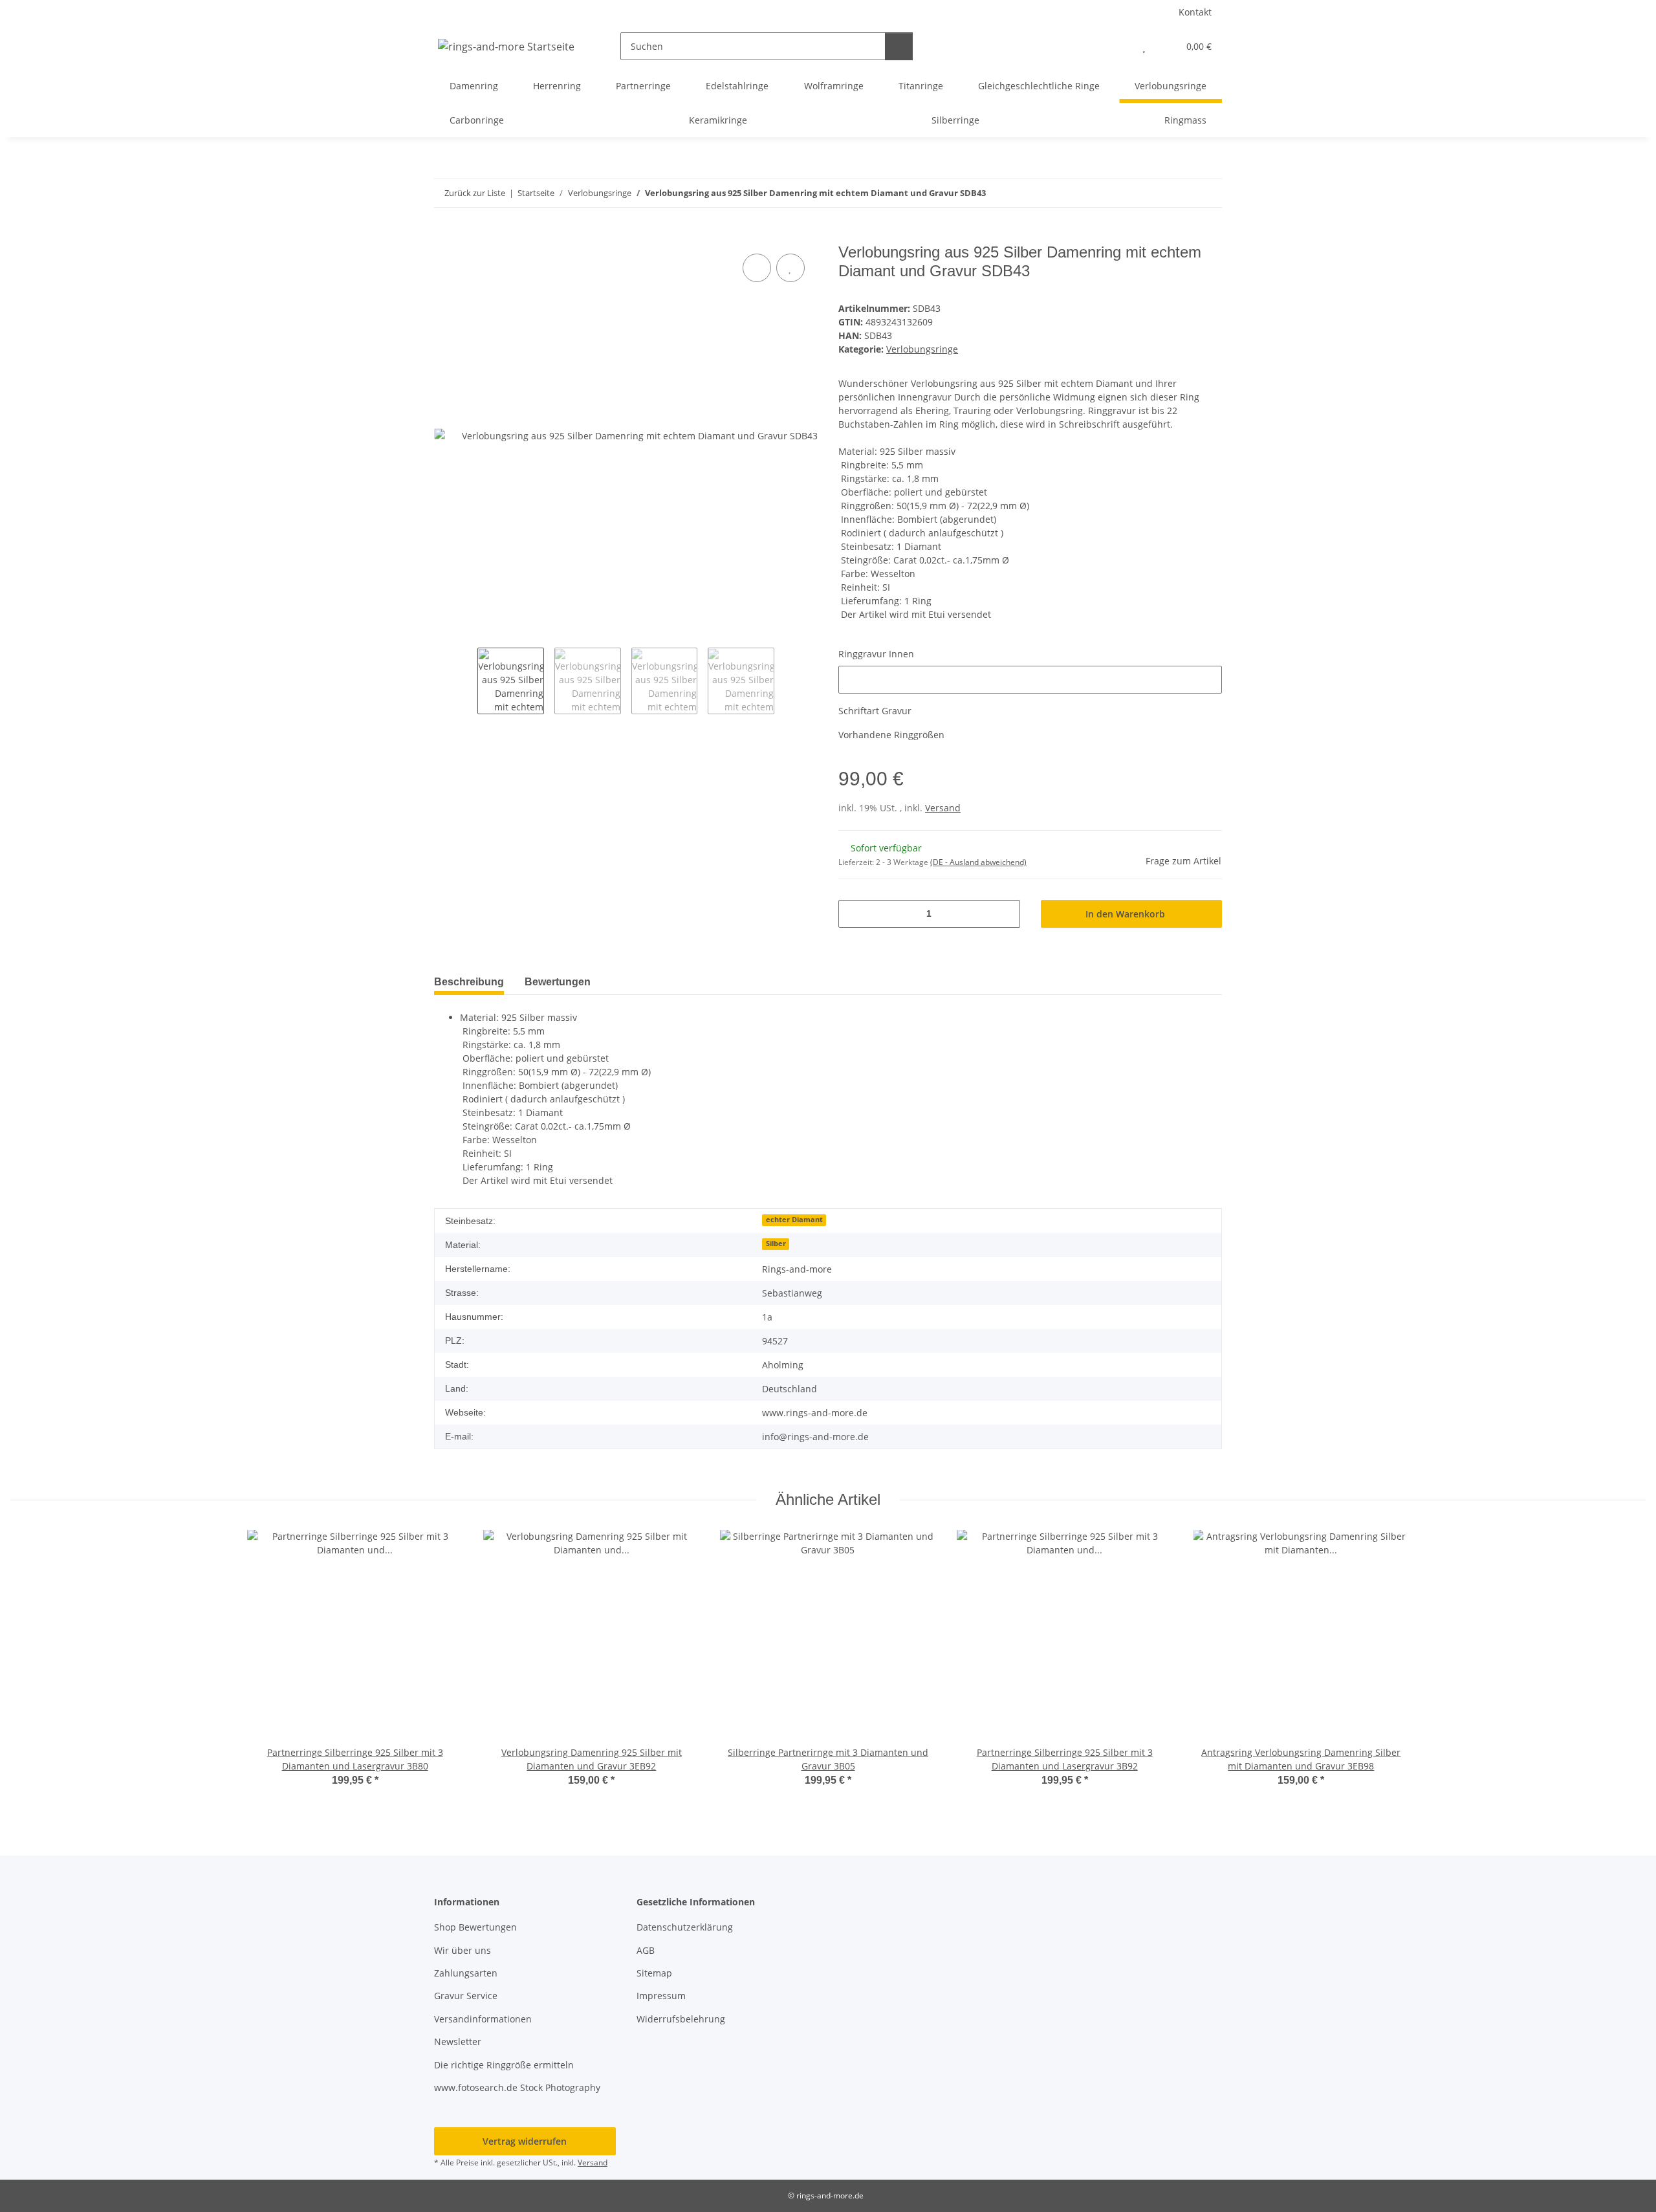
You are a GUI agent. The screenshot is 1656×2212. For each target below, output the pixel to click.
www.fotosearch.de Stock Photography (517, 2087)
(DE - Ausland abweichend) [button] (978, 862)
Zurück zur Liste (475, 193)
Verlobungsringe (922, 349)
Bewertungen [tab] (558, 982)
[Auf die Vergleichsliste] (757, 268)
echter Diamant (794, 1220)
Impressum (661, 1996)
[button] (1118, 46)
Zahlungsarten (466, 1973)
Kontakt (1195, 12)
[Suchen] (899, 46)
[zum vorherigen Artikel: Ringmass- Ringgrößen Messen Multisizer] (1180, 193)
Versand (943, 808)
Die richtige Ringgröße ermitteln (504, 2065)
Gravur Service (466, 1996)
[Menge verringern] (853, 914)
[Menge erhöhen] (1006, 914)
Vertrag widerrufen (525, 2141)
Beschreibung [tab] (469, 982)
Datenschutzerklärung (685, 1927)
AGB (646, 1950)
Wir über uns (463, 1950)
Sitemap (654, 1973)
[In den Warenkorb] (444, 236)
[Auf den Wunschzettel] (790, 268)
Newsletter (458, 2042)
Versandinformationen (483, 2019)
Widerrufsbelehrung (681, 2019)
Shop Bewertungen (475, 1927)
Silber (776, 1243)
